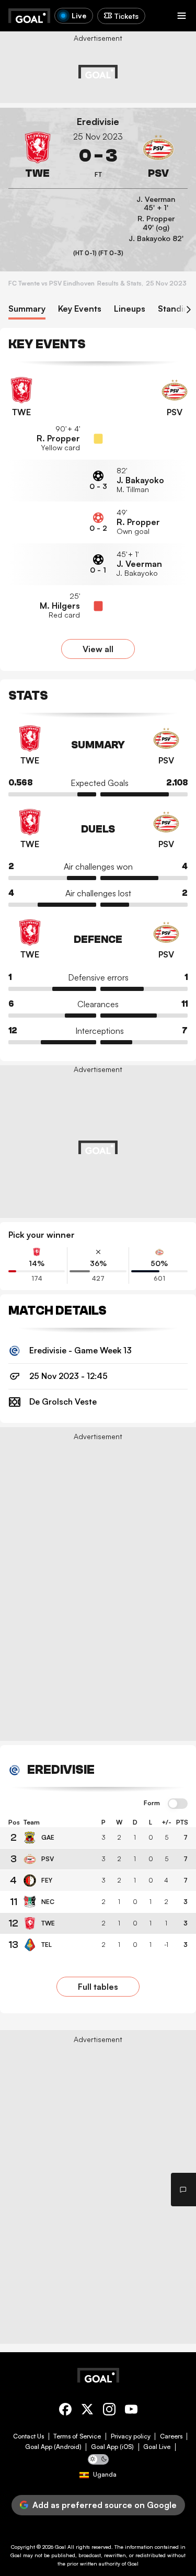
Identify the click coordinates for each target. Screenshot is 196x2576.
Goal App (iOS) (112, 2447)
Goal (60, 2547)
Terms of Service (77, 2436)
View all (98, 649)
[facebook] (65, 2411)
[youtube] (131, 2411)
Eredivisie (98, 122)
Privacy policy (131, 2436)
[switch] (178, 1804)
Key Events (80, 309)
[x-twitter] (87, 2411)
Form (152, 1803)
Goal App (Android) (53, 2447)
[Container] (38, 156)
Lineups (130, 309)
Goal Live (157, 2447)
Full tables (98, 1987)
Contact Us (28, 2436)
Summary (27, 309)
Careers (171, 2436)
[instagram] (109, 2411)
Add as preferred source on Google (105, 2505)
